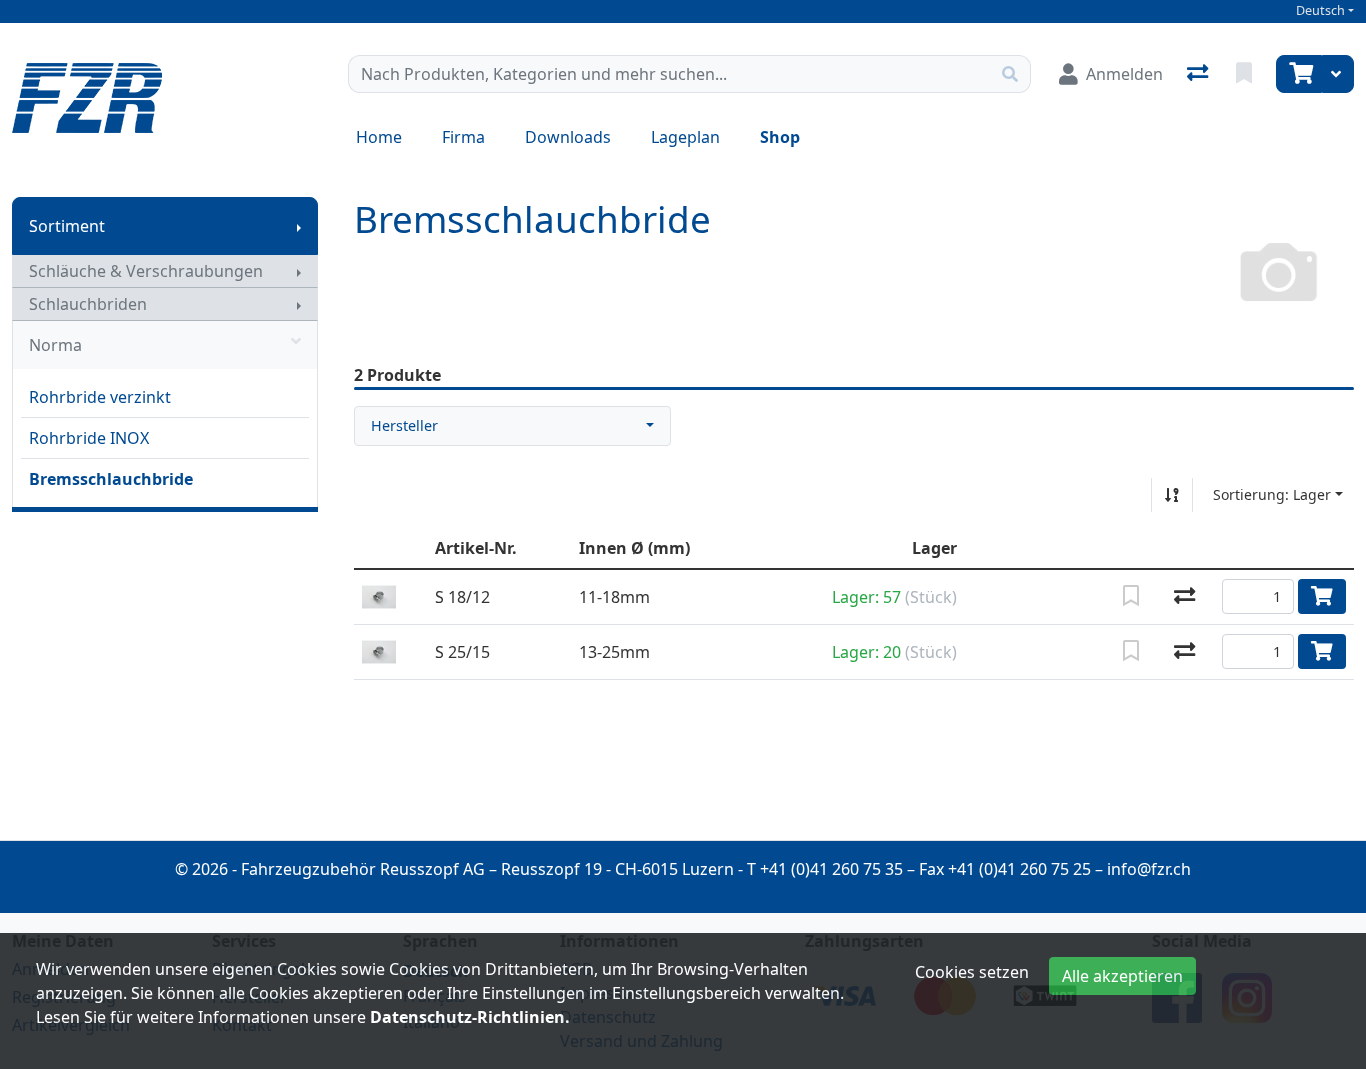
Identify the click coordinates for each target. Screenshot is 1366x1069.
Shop (780, 137)
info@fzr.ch (1149, 869)
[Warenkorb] (1299, 74)
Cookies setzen (972, 972)
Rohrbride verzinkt (100, 397)
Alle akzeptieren (1122, 976)
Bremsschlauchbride (111, 479)
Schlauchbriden (88, 304)
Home (379, 137)
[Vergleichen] (1184, 597)
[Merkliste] (1246, 74)
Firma (463, 137)
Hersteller (404, 425)
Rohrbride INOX (89, 438)
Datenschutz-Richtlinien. (470, 1017)
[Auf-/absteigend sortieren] (1172, 495)
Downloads (568, 137)
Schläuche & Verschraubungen (146, 271)
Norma (55, 345)
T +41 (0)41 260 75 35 (825, 869)
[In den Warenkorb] (1322, 596)
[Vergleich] (1199, 74)
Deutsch (1320, 10)
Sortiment (67, 226)
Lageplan (685, 137)
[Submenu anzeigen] (299, 226)
